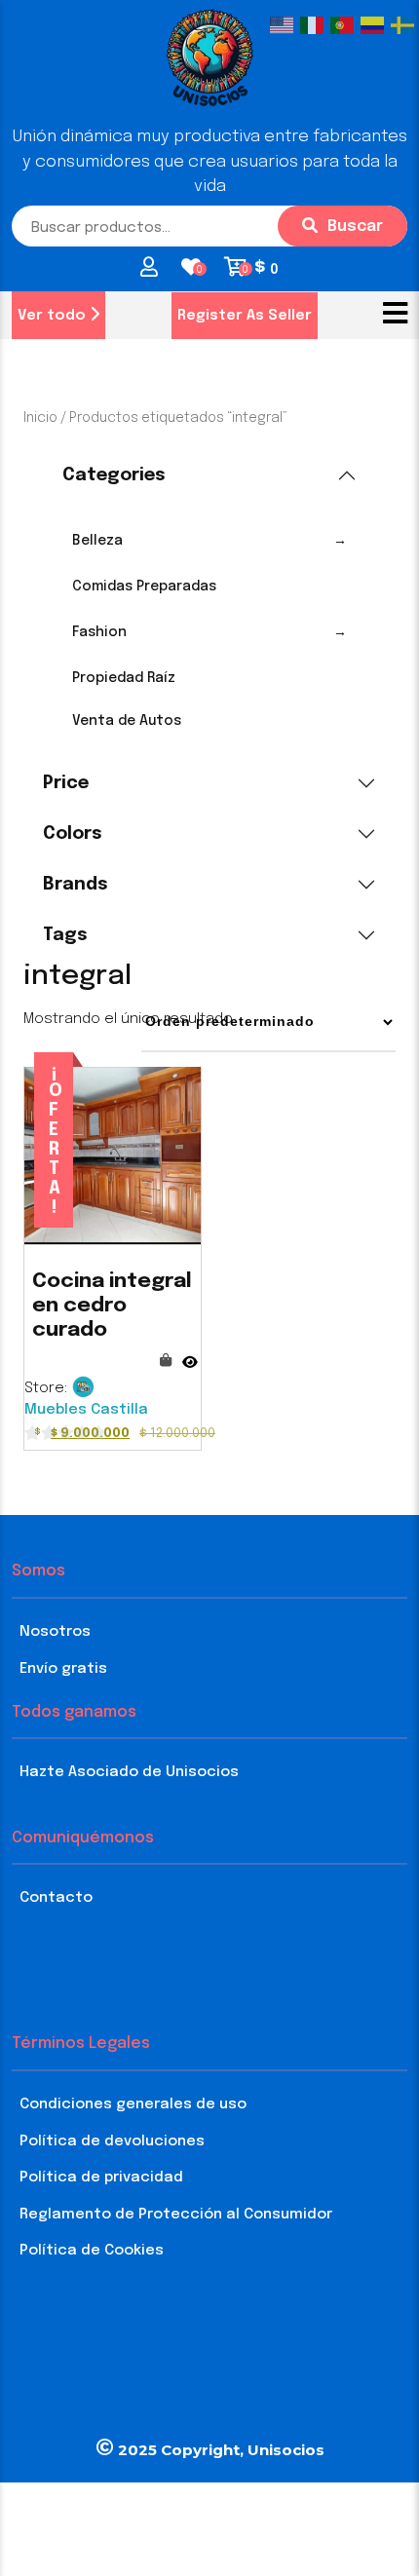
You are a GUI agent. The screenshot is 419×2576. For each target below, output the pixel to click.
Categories (114, 475)
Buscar (355, 227)
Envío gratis (63, 1669)
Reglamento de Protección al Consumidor (176, 2215)
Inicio (40, 418)
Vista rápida (190, 1353)
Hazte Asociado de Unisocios (129, 1772)
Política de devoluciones (112, 2141)
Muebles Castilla (86, 1410)
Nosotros (55, 1632)
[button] (395, 315)
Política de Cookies (92, 2251)
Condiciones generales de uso (133, 2104)
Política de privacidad (101, 2178)
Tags (65, 935)
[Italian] (315, 25)
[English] (285, 25)
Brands (76, 885)
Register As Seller (245, 316)
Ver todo (54, 316)
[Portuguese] (345, 25)
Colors (73, 834)
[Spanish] (376, 25)
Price (66, 783)
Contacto (56, 1898)
